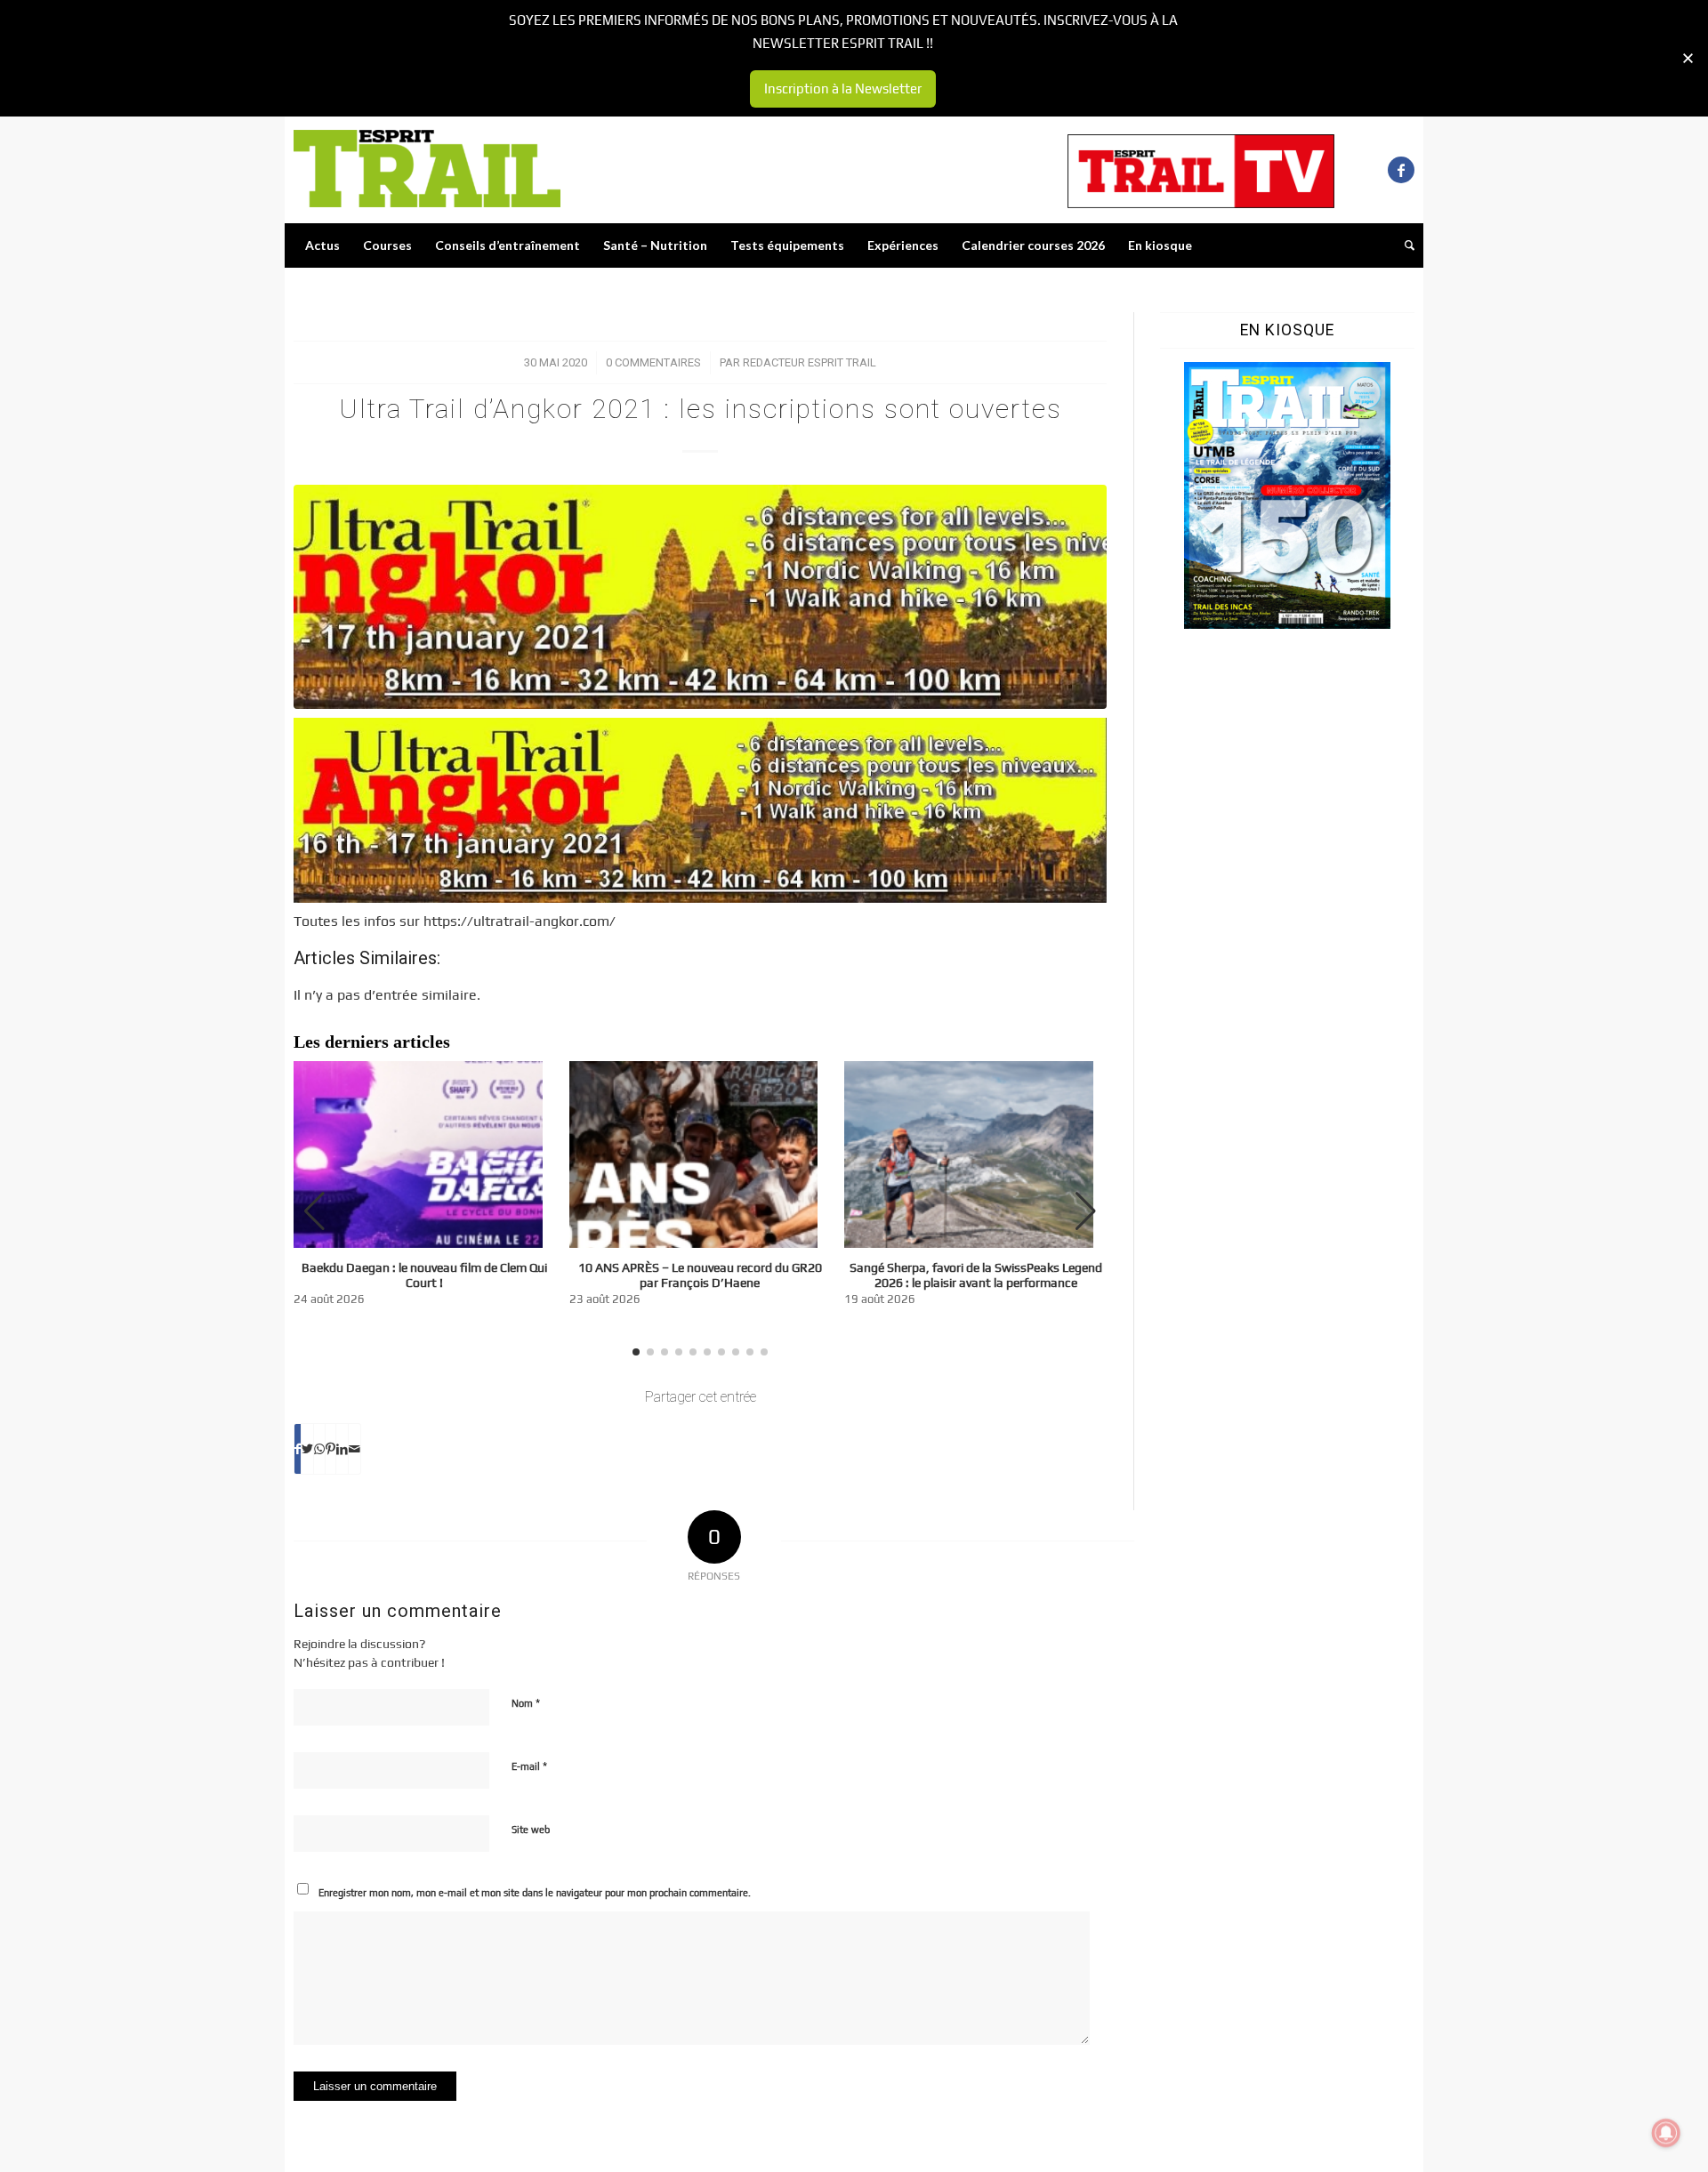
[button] (1086, 1211)
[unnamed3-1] (700, 597)
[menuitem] (322, 245)
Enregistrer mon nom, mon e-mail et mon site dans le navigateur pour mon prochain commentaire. (535, 1893)
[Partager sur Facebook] (298, 1449)
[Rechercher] (1404, 245)
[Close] (1688, 58)
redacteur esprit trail (810, 362)
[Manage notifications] (1666, 2133)
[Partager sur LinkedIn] (342, 1449)
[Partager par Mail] (354, 1449)
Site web (531, 1830)
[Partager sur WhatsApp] (319, 1449)
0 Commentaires (653, 362)
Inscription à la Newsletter (843, 88)
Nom (526, 1703)
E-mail (529, 1766)
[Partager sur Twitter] (307, 1449)
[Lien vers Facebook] (1401, 170)
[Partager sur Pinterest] (330, 1449)
